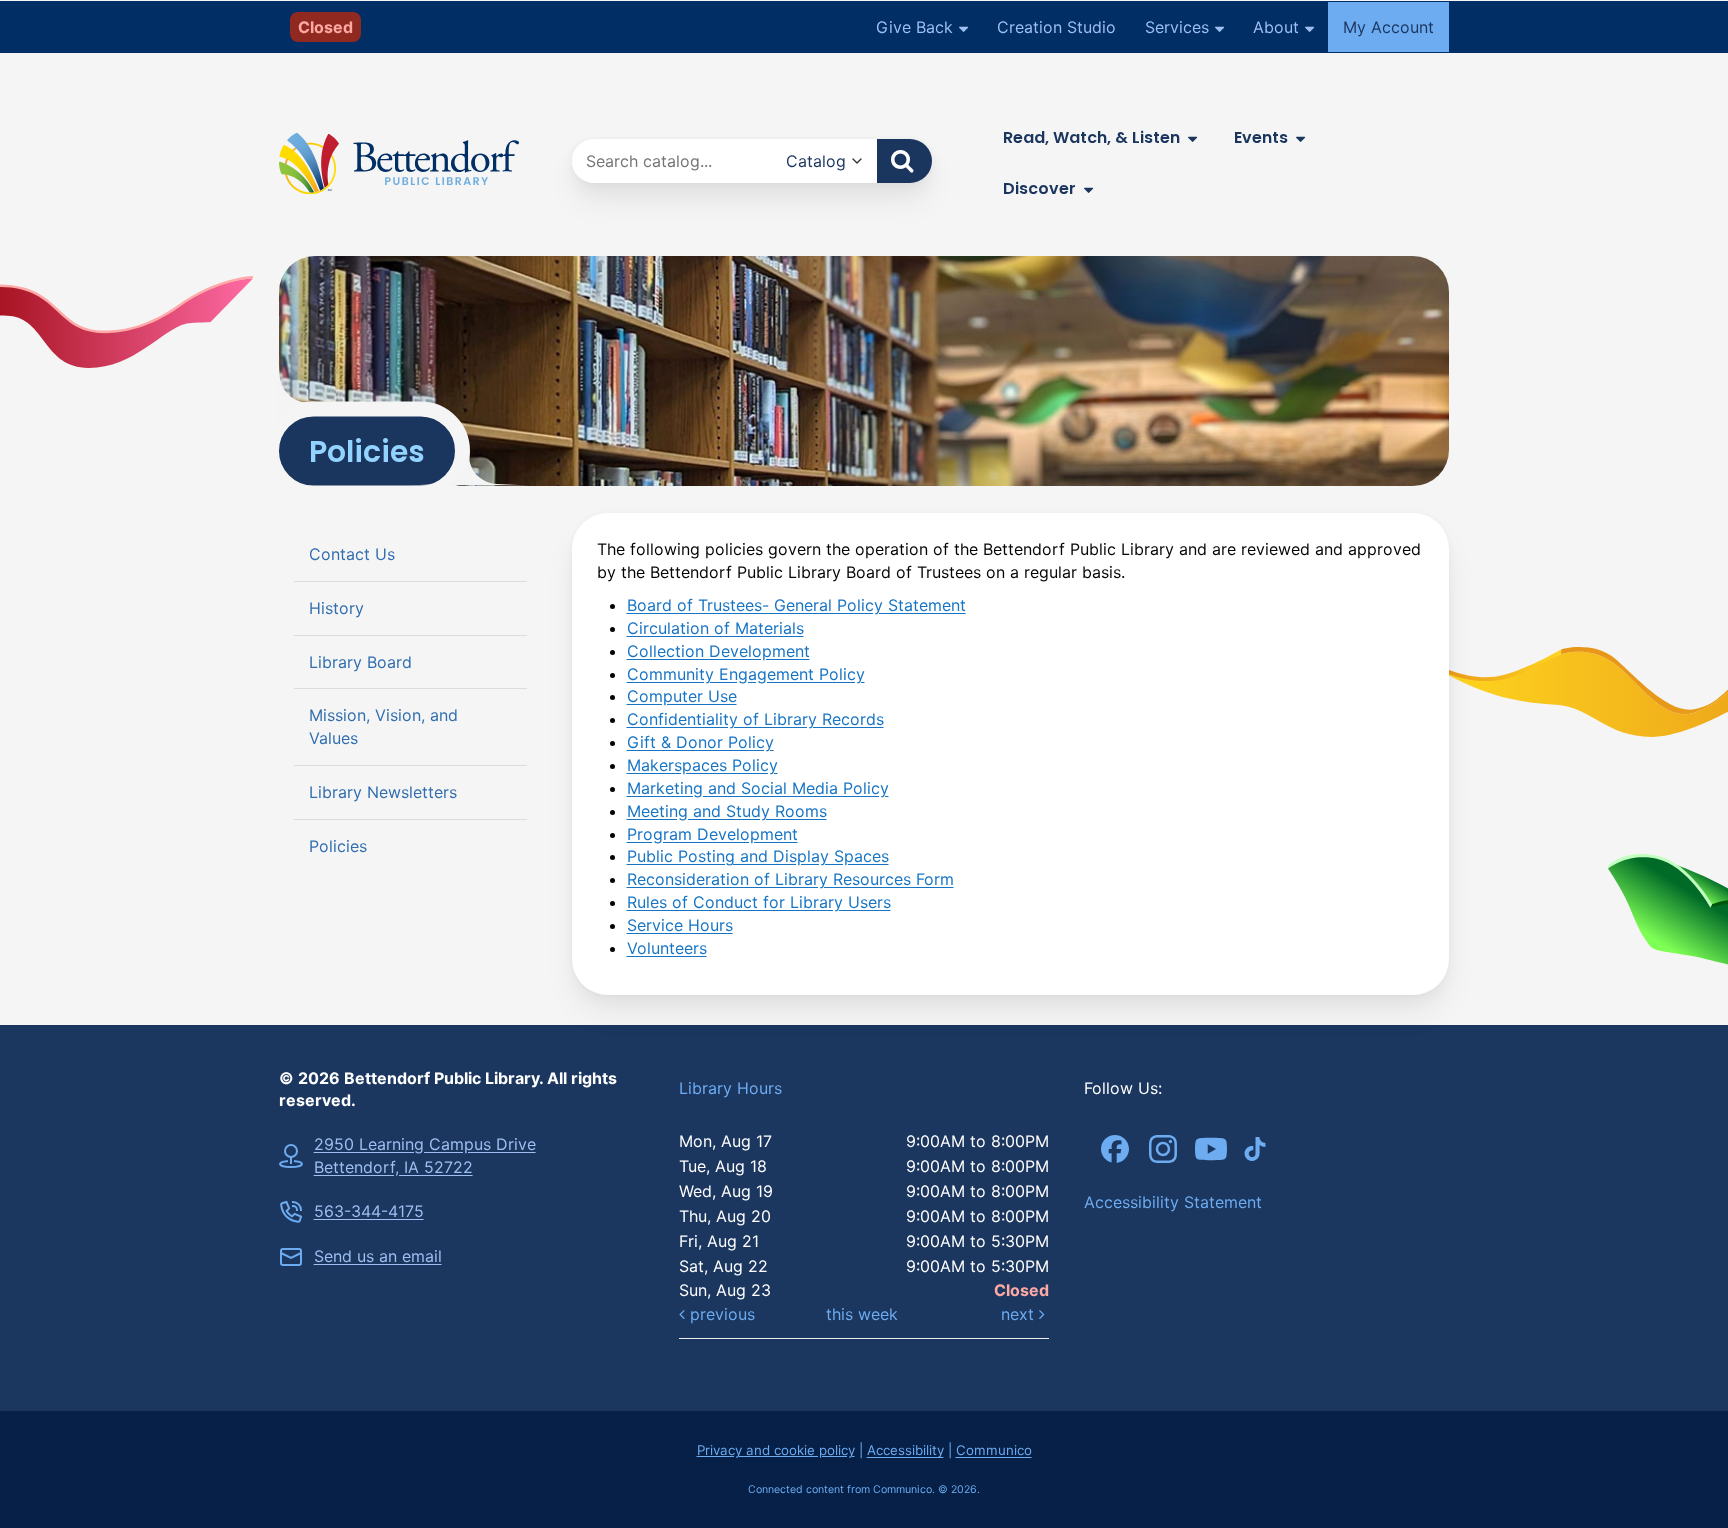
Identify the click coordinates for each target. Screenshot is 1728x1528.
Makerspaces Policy (702, 765)
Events (1261, 137)
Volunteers (667, 948)
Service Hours (680, 925)
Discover (1039, 188)
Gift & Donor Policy (700, 742)
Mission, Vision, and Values (383, 727)
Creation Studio (1056, 27)
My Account (1388, 27)
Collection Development (718, 651)
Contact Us (352, 554)
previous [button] (720, 1314)
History (336, 608)
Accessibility (905, 1450)
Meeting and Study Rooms (727, 811)
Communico (994, 1450)
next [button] (1020, 1314)
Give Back (914, 27)
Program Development (712, 834)
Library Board (360, 662)
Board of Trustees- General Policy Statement (796, 605)
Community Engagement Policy (746, 674)
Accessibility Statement (1173, 1202)
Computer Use (682, 696)
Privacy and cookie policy (776, 1450)
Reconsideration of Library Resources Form (790, 879)
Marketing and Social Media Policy (758, 788)
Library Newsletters (383, 793)
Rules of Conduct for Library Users (759, 902)
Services (1177, 27)
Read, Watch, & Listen (1091, 137)
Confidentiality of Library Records (755, 719)
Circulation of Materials (715, 628)
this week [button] (862, 1314)
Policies (338, 846)
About (1276, 27)
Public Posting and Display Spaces (758, 856)
